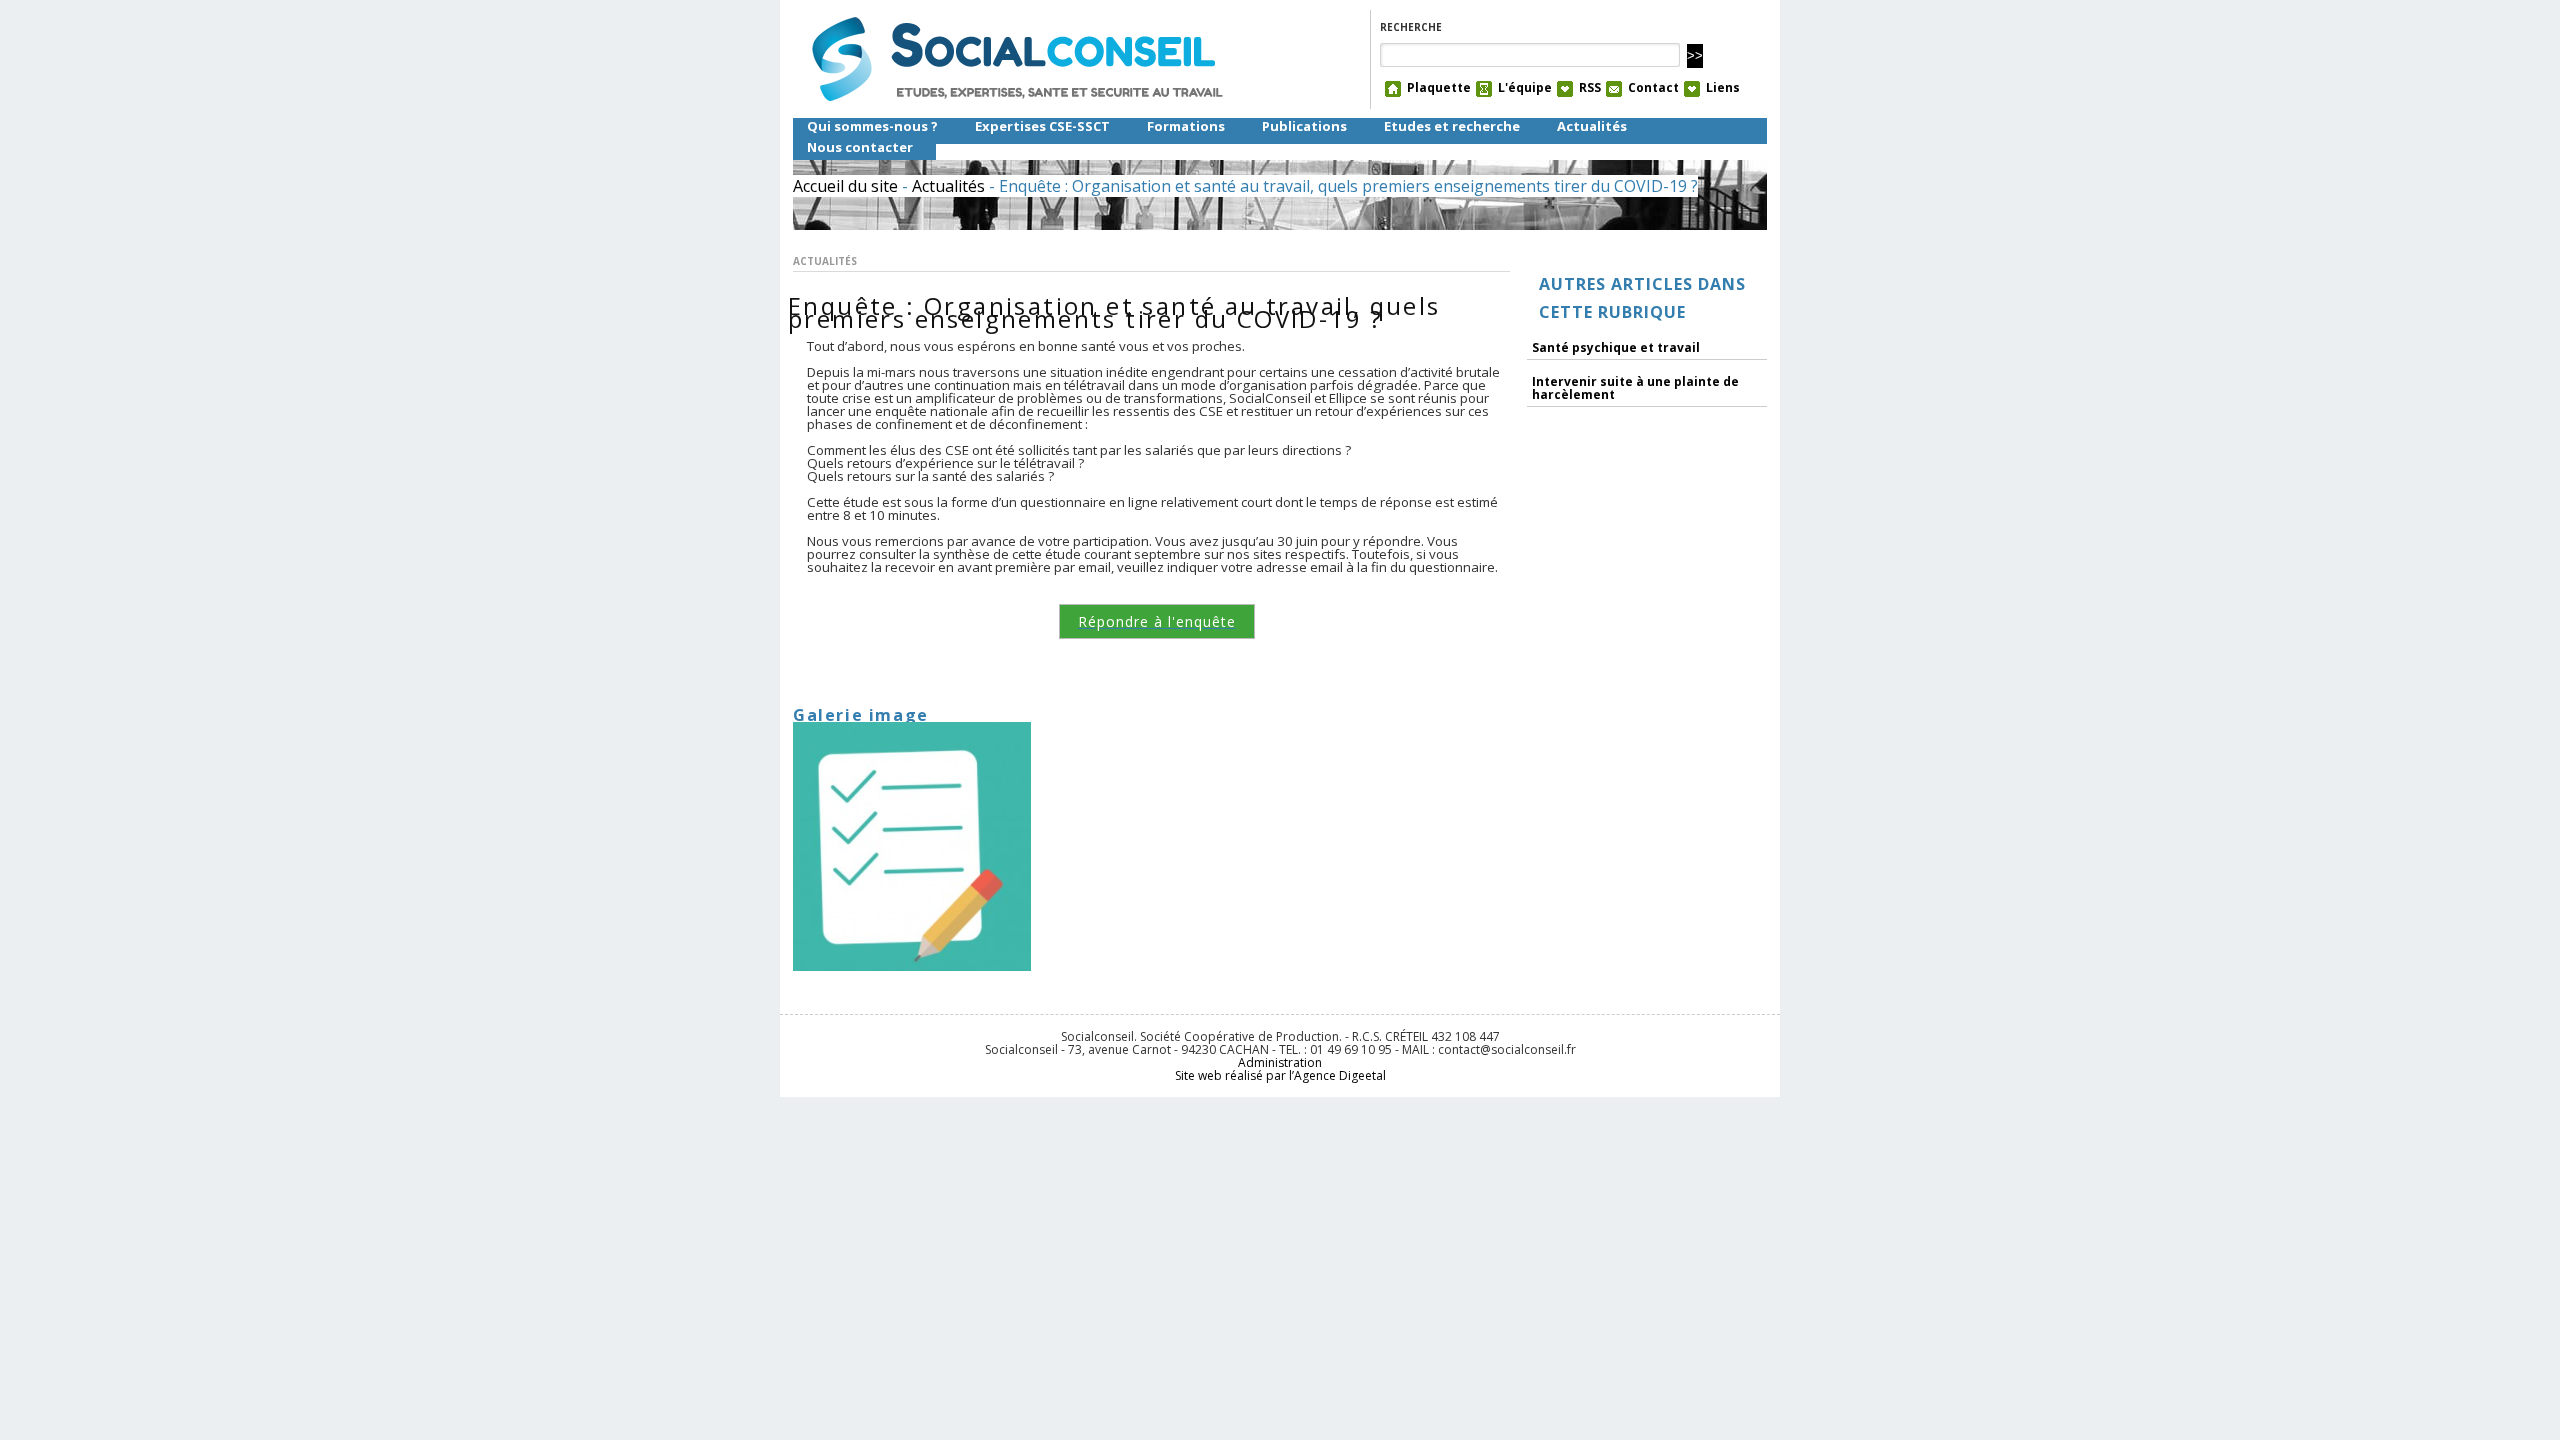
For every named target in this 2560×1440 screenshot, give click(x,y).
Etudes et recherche (1452, 126)
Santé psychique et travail (1616, 347)
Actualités (1592, 126)
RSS (1590, 88)
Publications (1304, 126)
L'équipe (1525, 88)
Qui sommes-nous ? (872, 126)
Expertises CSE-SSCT (1042, 126)
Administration (1280, 1062)
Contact (1653, 88)
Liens (1723, 88)
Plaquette (1439, 88)
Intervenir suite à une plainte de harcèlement (1635, 388)
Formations (1186, 126)
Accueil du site (845, 186)
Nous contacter (860, 147)
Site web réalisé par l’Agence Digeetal (1280, 1075)
